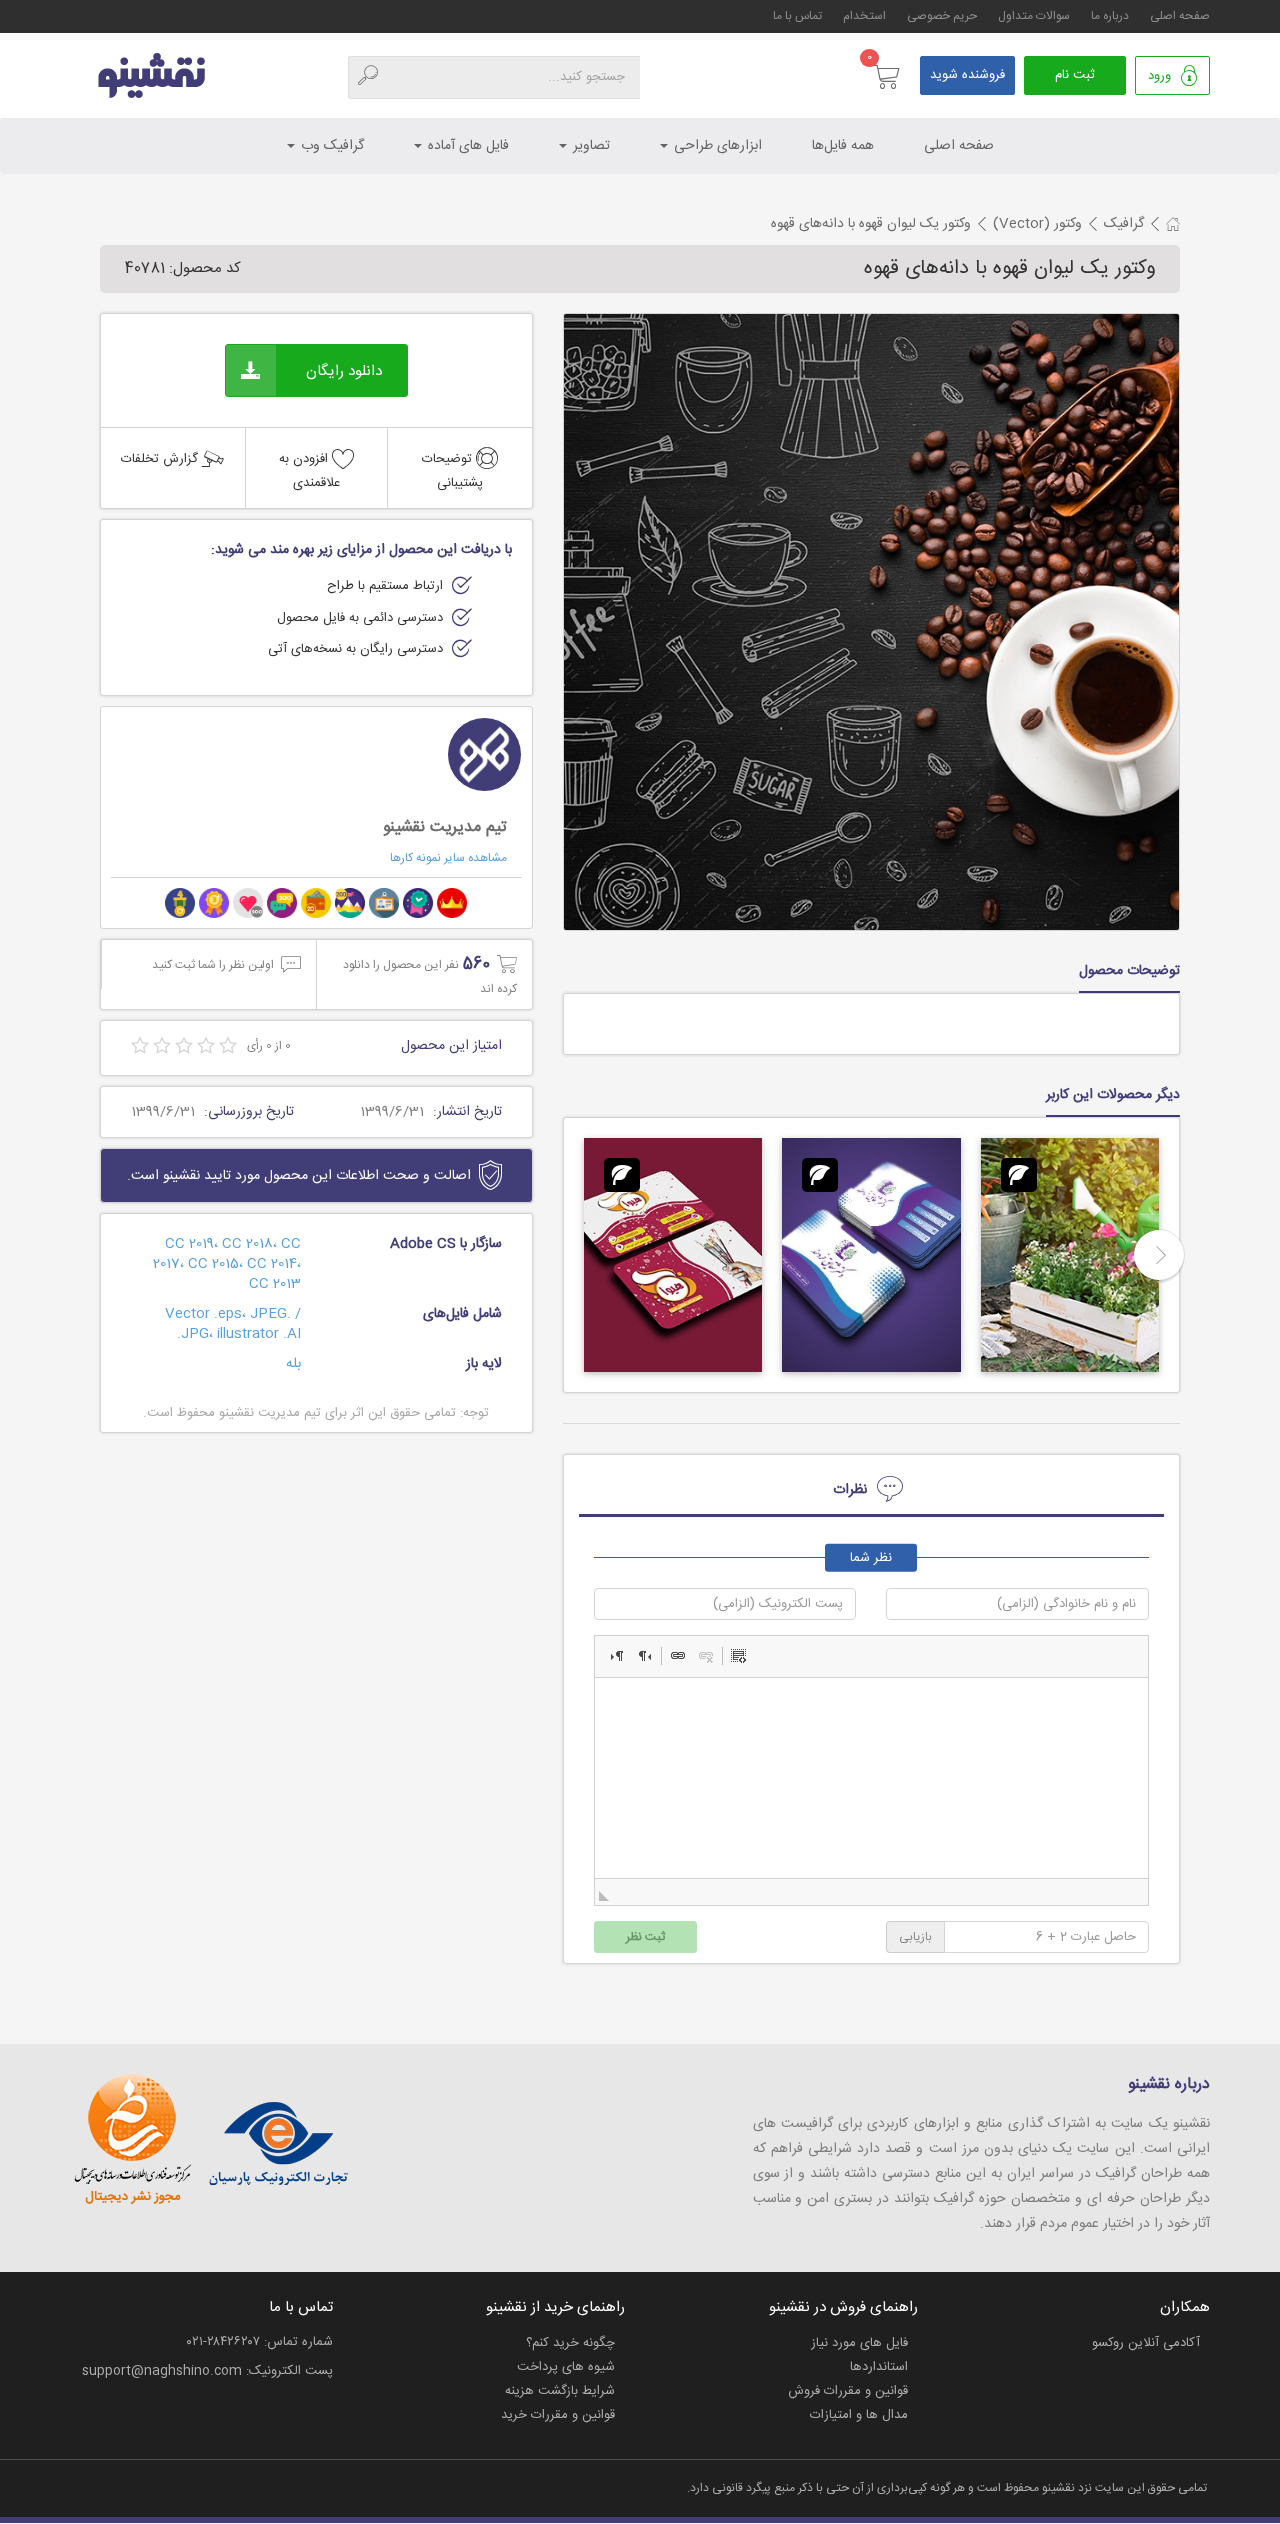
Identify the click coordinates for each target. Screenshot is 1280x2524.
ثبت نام (1075, 75)
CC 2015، (217, 1264)
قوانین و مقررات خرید (558, 2415)
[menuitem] (1124, 224)
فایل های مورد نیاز (859, 2343)
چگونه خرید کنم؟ (570, 2343)
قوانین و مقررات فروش (848, 2391)
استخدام (864, 16)
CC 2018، (251, 1244)
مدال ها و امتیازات (859, 2415)
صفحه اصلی (1180, 16)
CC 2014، (274, 1264)
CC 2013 (275, 1284)
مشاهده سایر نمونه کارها (448, 858)
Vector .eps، (207, 1314)
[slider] (184, 1047)
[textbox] (872, 1778)
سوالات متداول (1034, 16)
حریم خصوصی (942, 16)
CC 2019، (193, 1244)
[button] (617, 1656)
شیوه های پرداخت (566, 2367)
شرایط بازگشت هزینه (560, 2391)
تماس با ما (797, 16)
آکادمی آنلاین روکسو (1146, 2343)
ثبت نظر (645, 1937)
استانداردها (879, 2367)
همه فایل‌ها (843, 146)
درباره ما (1110, 16)
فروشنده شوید (967, 75)
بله (293, 1364)
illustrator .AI (259, 1334)
